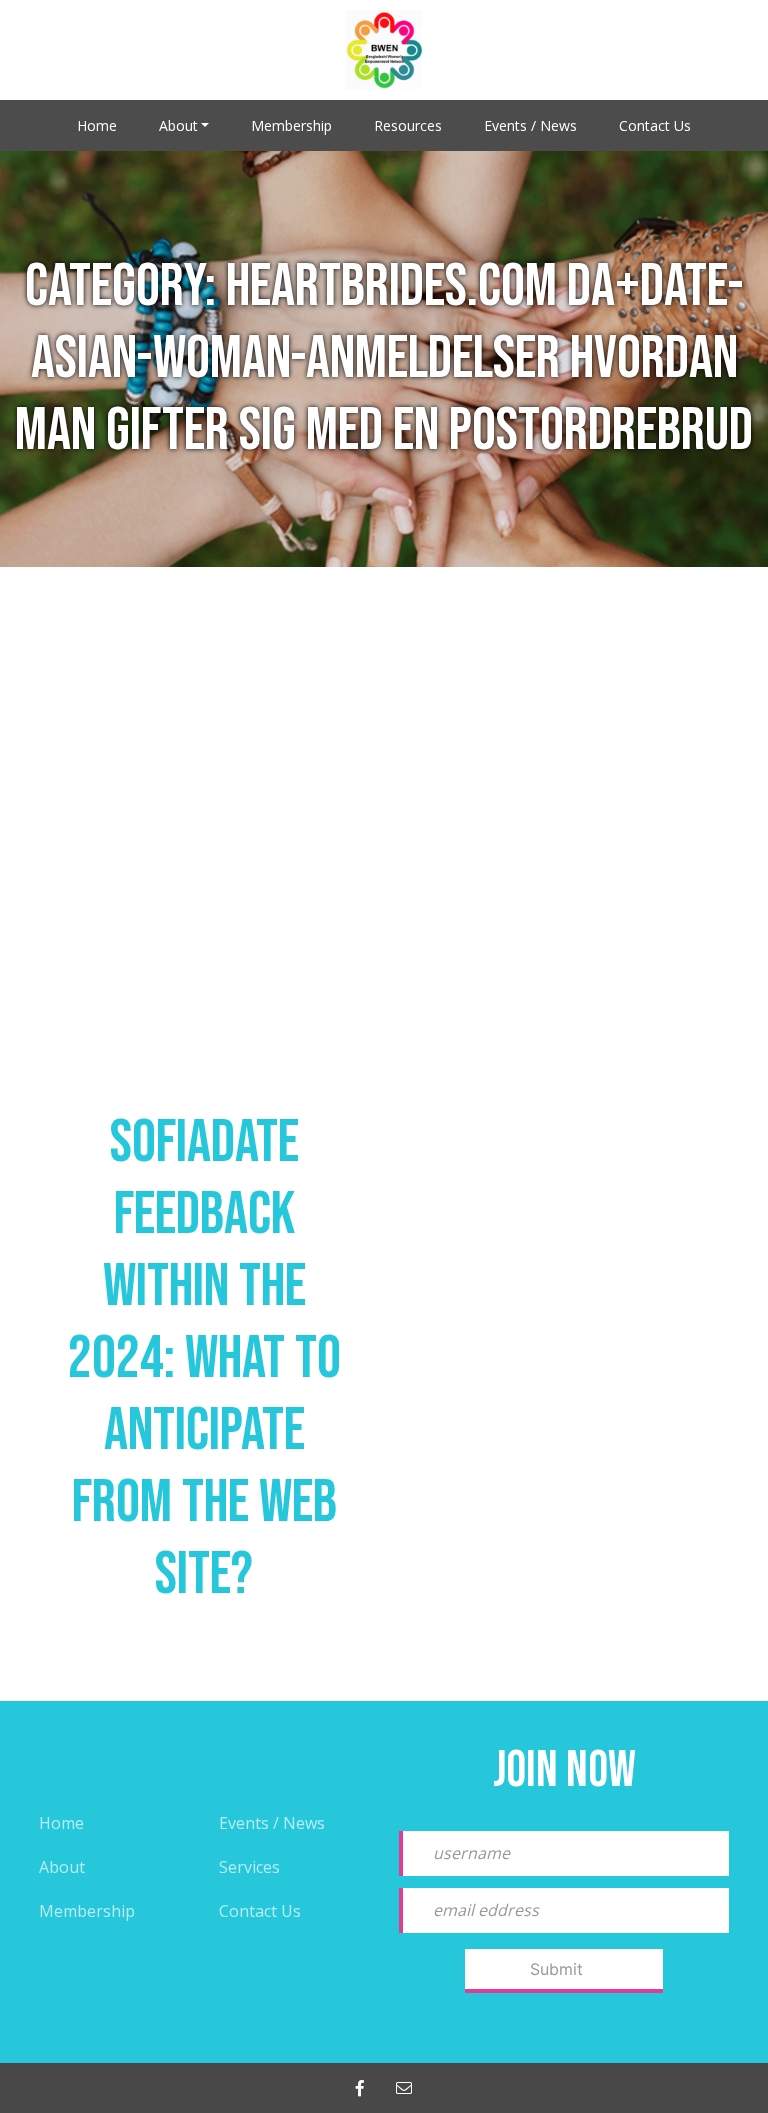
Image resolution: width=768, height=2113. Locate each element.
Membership (291, 125)
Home (97, 125)
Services (249, 1867)
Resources (408, 125)
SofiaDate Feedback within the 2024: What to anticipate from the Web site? (204, 1359)
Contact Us (655, 125)
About (178, 125)
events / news (272, 1823)
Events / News (530, 125)
